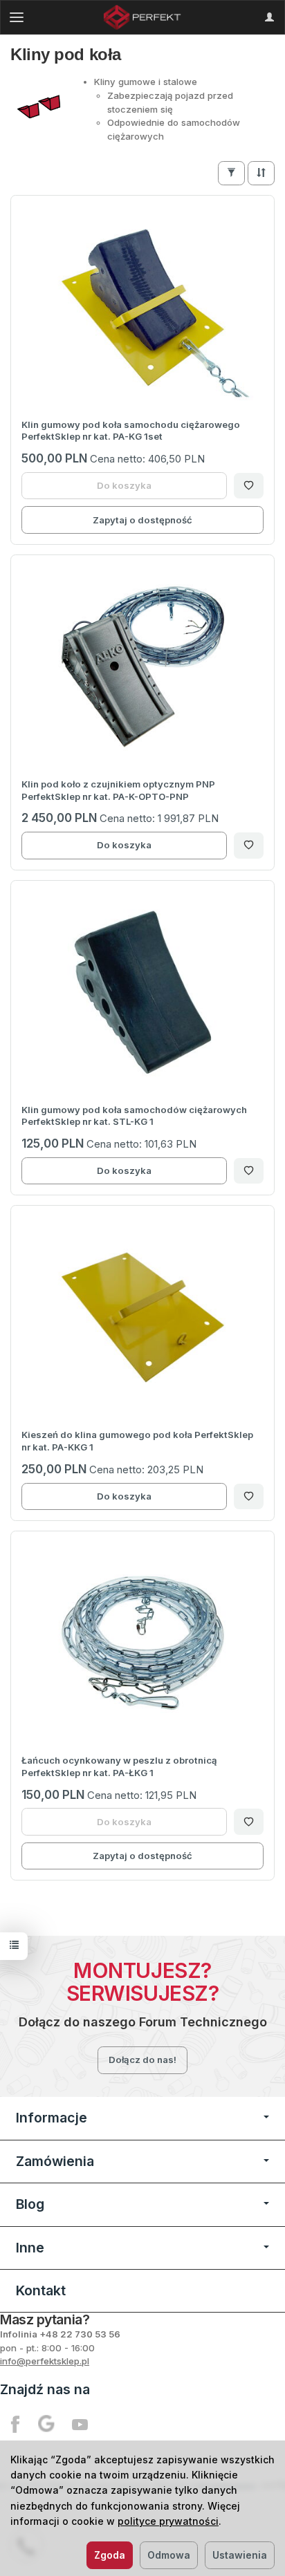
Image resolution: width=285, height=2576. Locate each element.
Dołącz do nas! (142, 2060)
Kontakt (41, 2290)
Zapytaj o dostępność (142, 520)
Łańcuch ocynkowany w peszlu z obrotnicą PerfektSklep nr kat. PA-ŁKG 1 (119, 1766)
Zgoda (110, 2555)
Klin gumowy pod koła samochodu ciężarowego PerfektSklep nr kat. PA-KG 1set (131, 431)
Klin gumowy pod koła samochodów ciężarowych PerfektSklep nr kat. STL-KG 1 (134, 1116)
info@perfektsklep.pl (45, 2361)
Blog (30, 2204)
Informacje (52, 2118)
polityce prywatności (168, 2521)
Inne (30, 2248)
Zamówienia (55, 2161)
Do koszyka (124, 845)
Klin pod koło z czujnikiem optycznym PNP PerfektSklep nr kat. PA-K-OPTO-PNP (118, 790)
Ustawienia (240, 2555)
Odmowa (169, 2555)
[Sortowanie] (261, 173)
